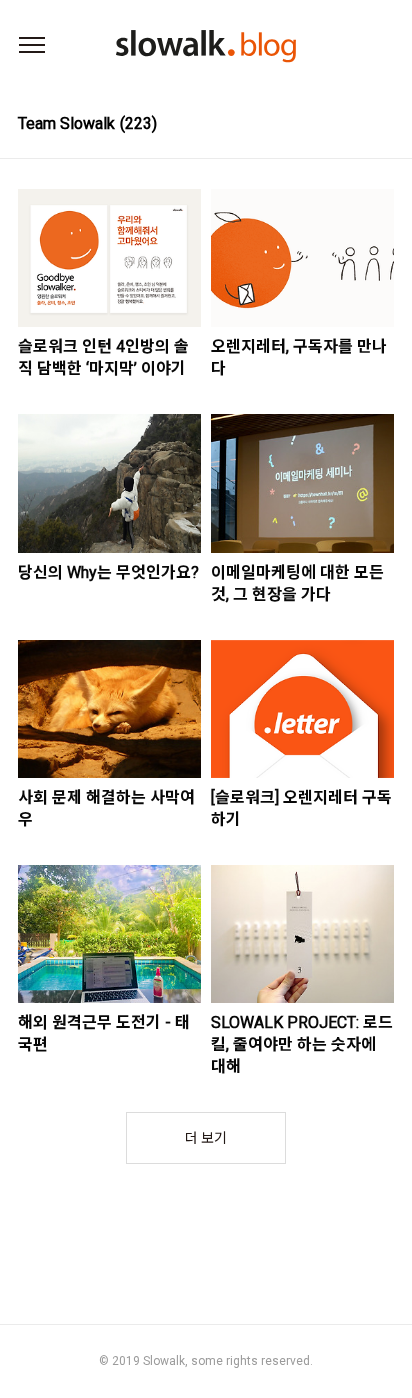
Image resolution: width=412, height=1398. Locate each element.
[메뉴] (32, 46)
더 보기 (206, 1138)
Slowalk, (165, 1361)
